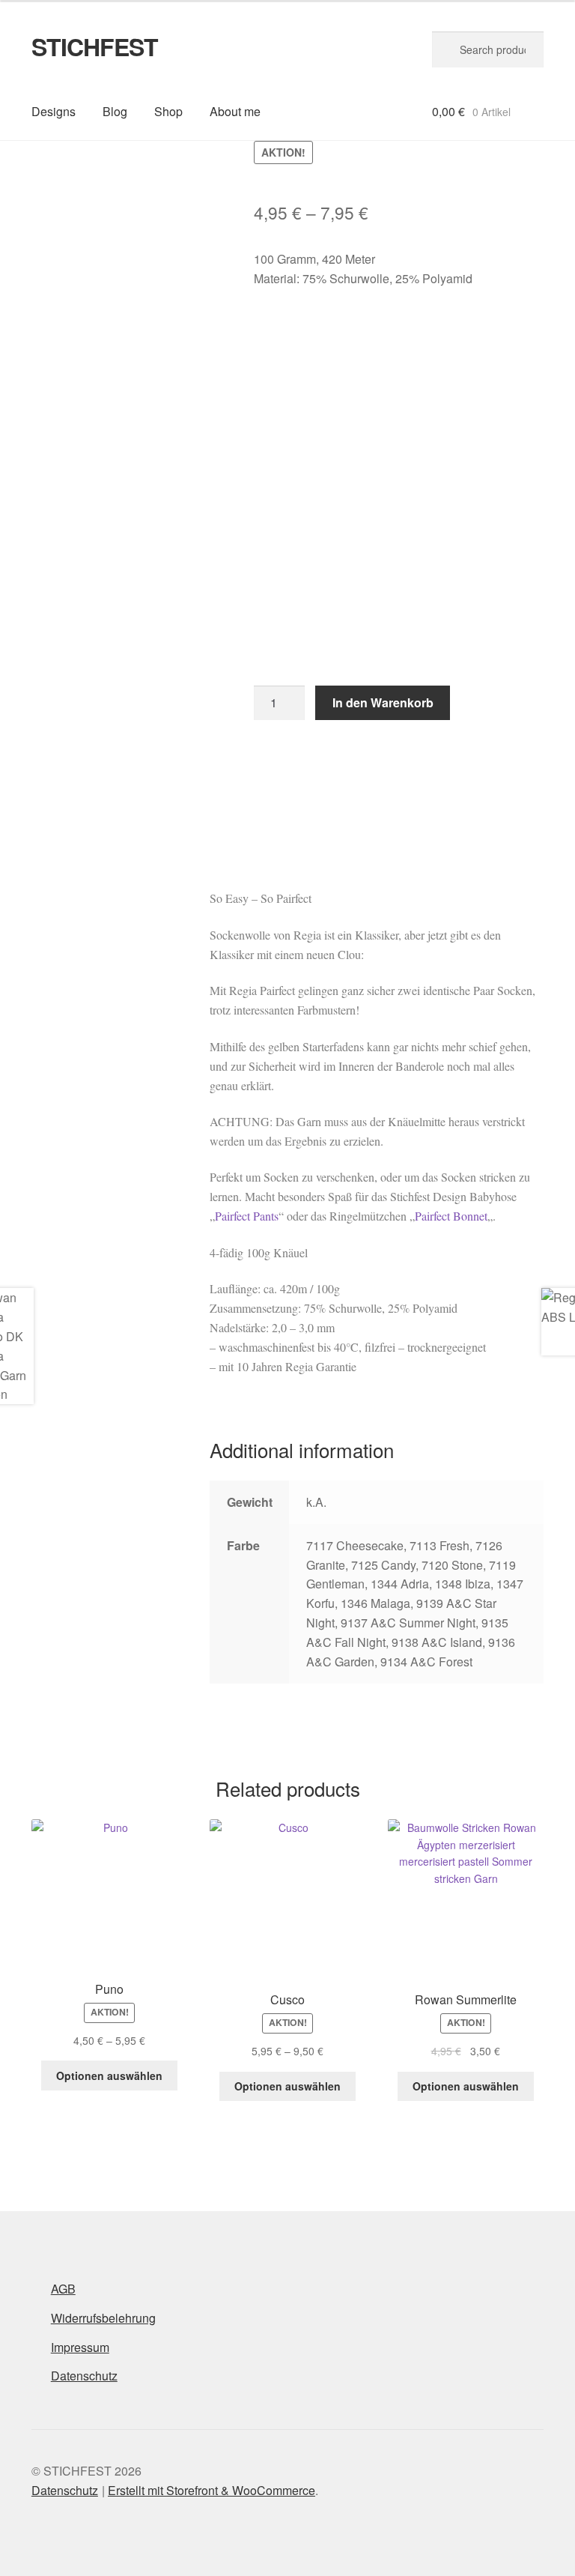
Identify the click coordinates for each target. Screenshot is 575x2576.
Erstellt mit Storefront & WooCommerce (212, 2490)
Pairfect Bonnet (451, 1216)
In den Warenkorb (383, 702)
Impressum (80, 2347)
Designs (54, 111)
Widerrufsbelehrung (103, 2318)
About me (235, 111)
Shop (168, 111)
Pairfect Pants (247, 1216)
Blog (115, 111)
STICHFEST (95, 46)
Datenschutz (84, 2376)
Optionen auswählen (109, 2075)
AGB (63, 2289)
